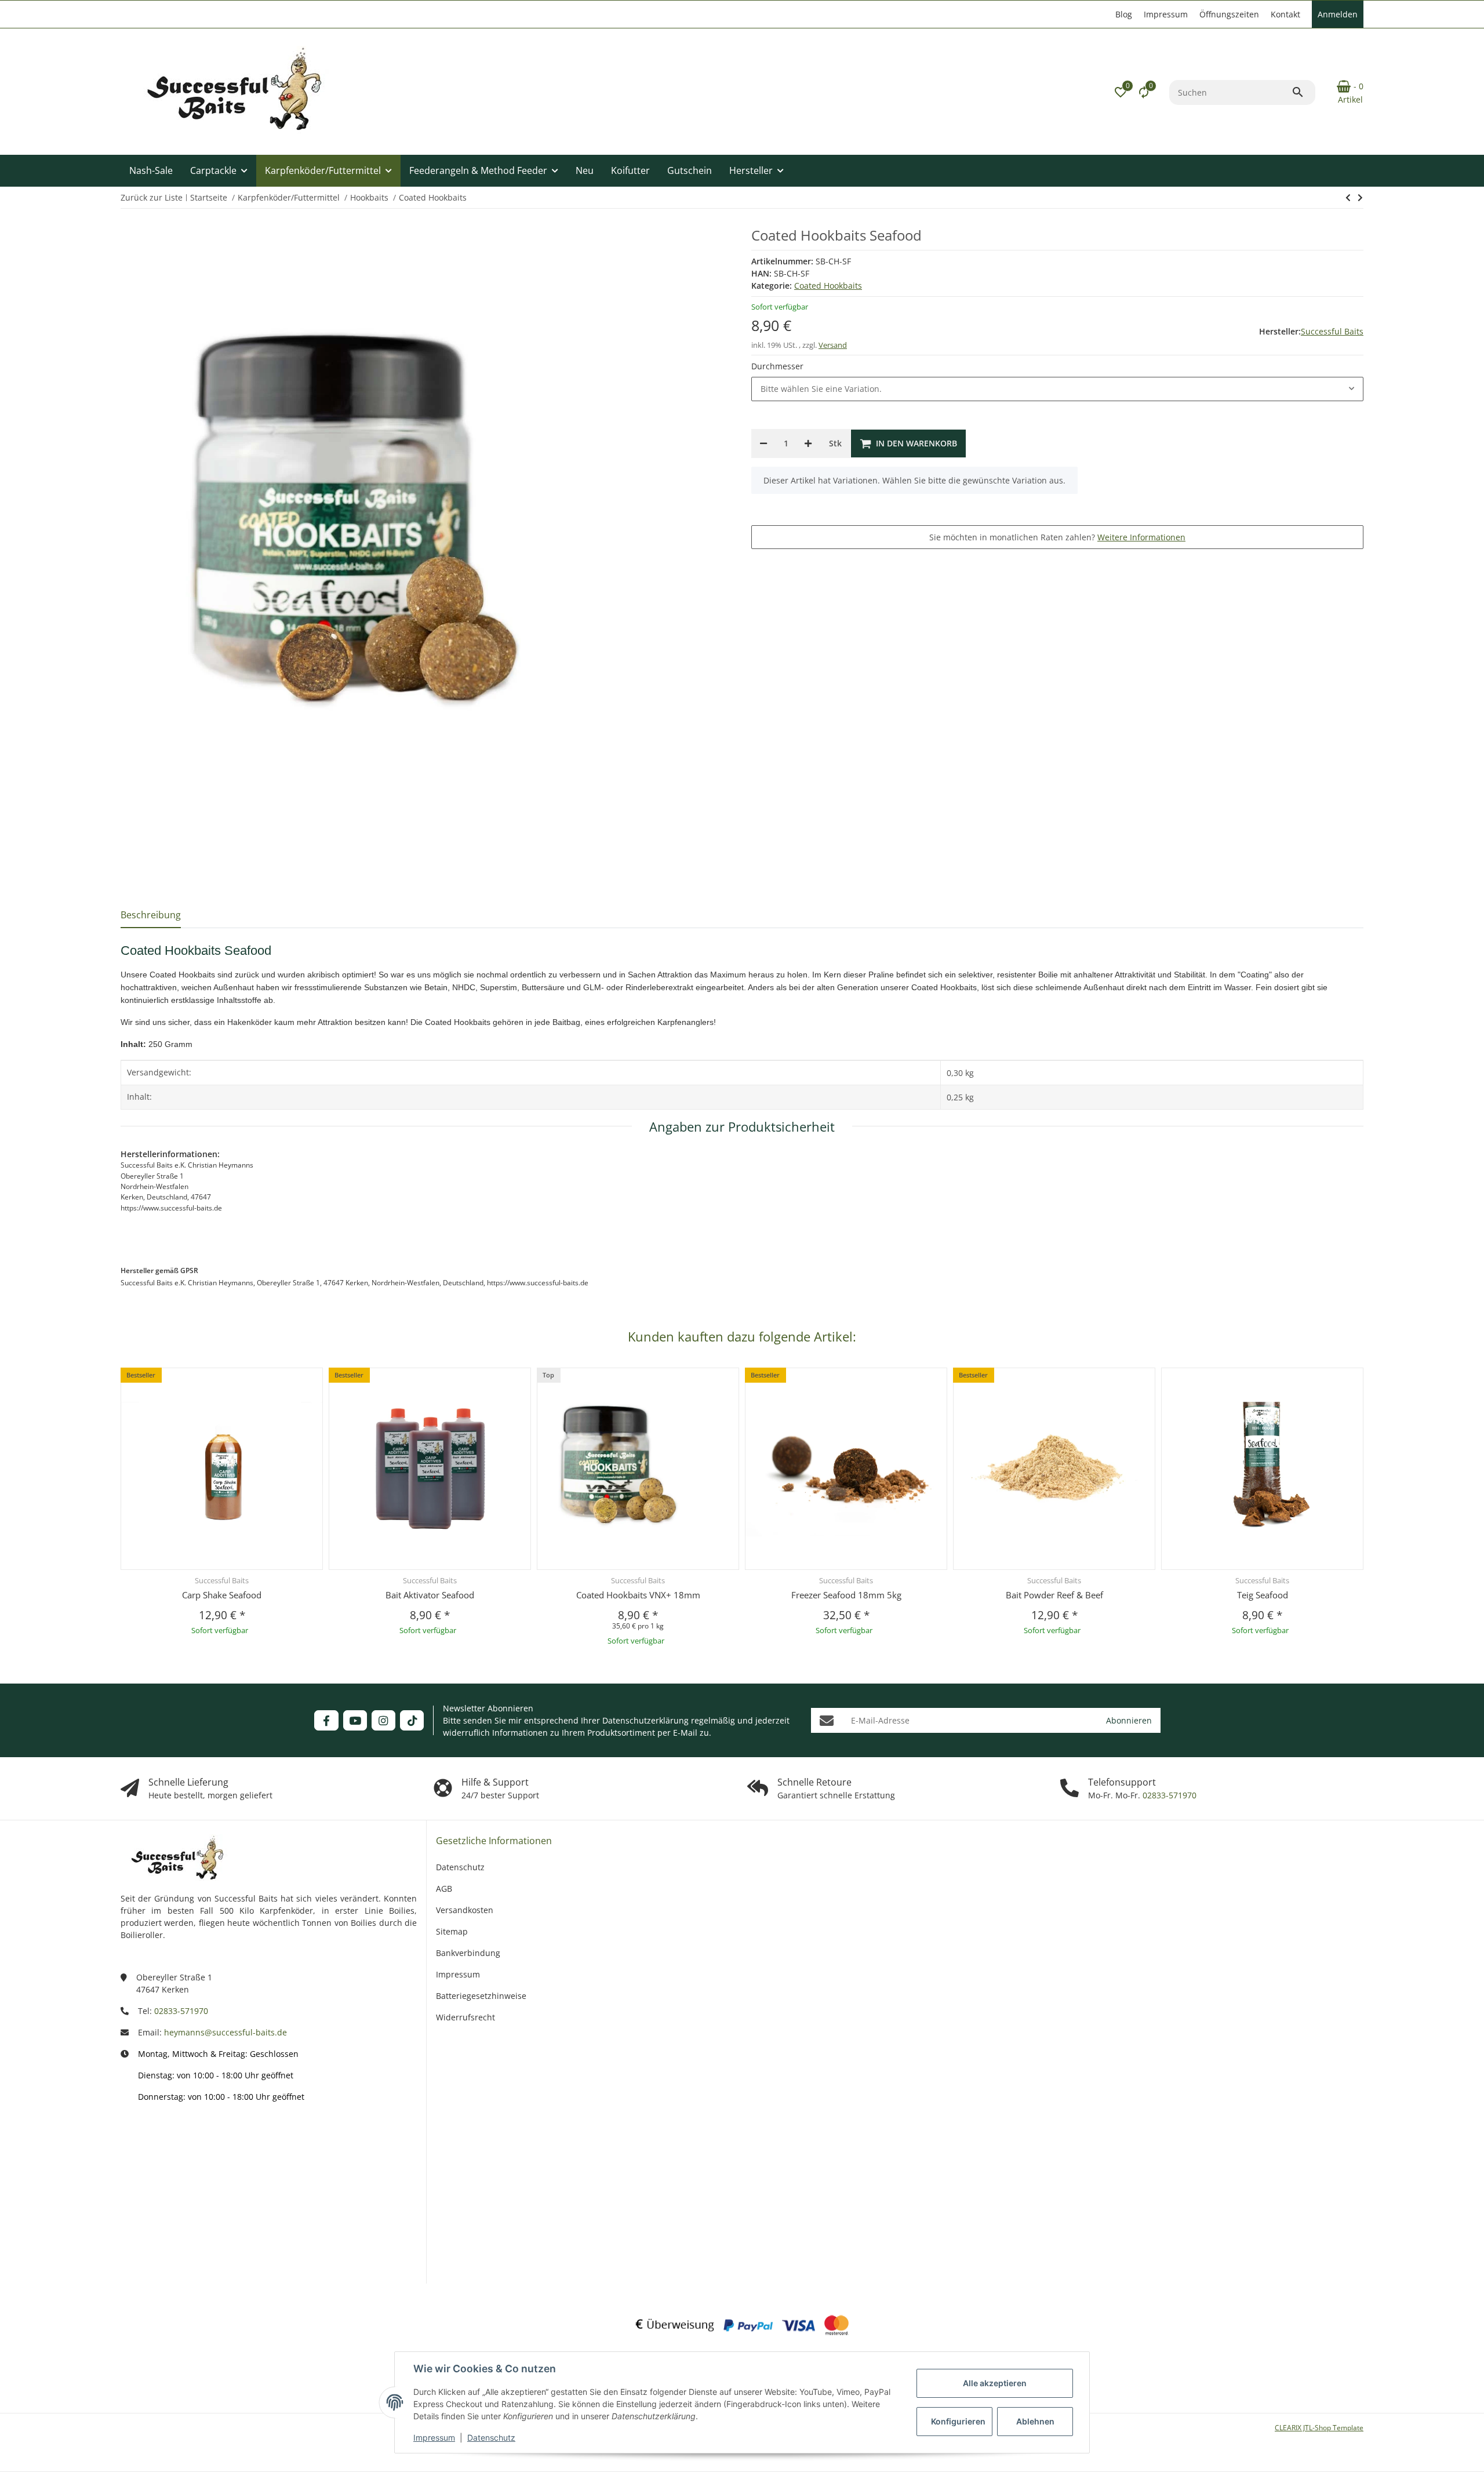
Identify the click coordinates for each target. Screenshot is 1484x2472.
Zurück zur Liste (152, 197)
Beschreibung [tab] (151, 915)
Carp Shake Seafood (222, 1595)
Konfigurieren (958, 2421)
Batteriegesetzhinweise (481, 1996)
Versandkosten (465, 1910)
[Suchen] (1303, 92)
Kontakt (1285, 14)
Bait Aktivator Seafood (430, 1595)
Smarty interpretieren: (161, 2214)
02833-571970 (1168, 1795)
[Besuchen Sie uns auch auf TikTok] (412, 1720)
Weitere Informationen (1141, 537)
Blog (1124, 14)
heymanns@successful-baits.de (225, 2032)
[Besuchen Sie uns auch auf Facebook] (326, 1720)
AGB (444, 1888)
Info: (181, 2144)
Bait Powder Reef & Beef (1054, 1595)
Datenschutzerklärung (645, 1720)
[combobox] (1057, 389)
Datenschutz (491, 2438)
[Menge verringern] (763, 443)
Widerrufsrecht (465, 2017)
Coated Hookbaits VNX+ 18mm (638, 1595)
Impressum (434, 2438)
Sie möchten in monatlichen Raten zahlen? (1057, 537)
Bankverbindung (468, 1953)
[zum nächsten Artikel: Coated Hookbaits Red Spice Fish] (1348, 198)
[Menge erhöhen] (808, 443)
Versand (833, 345)
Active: (177, 2178)
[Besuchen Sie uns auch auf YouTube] (355, 1720)
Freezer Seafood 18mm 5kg (846, 1595)
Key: (182, 2250)
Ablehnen (1035, 2421)
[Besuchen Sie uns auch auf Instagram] (383, 1720)
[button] (1121, 92)
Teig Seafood (1263, 1595)
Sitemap (452, 1931)
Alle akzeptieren (995, 2383)
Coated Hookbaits (828, 286)
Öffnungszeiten (1229, 14)
